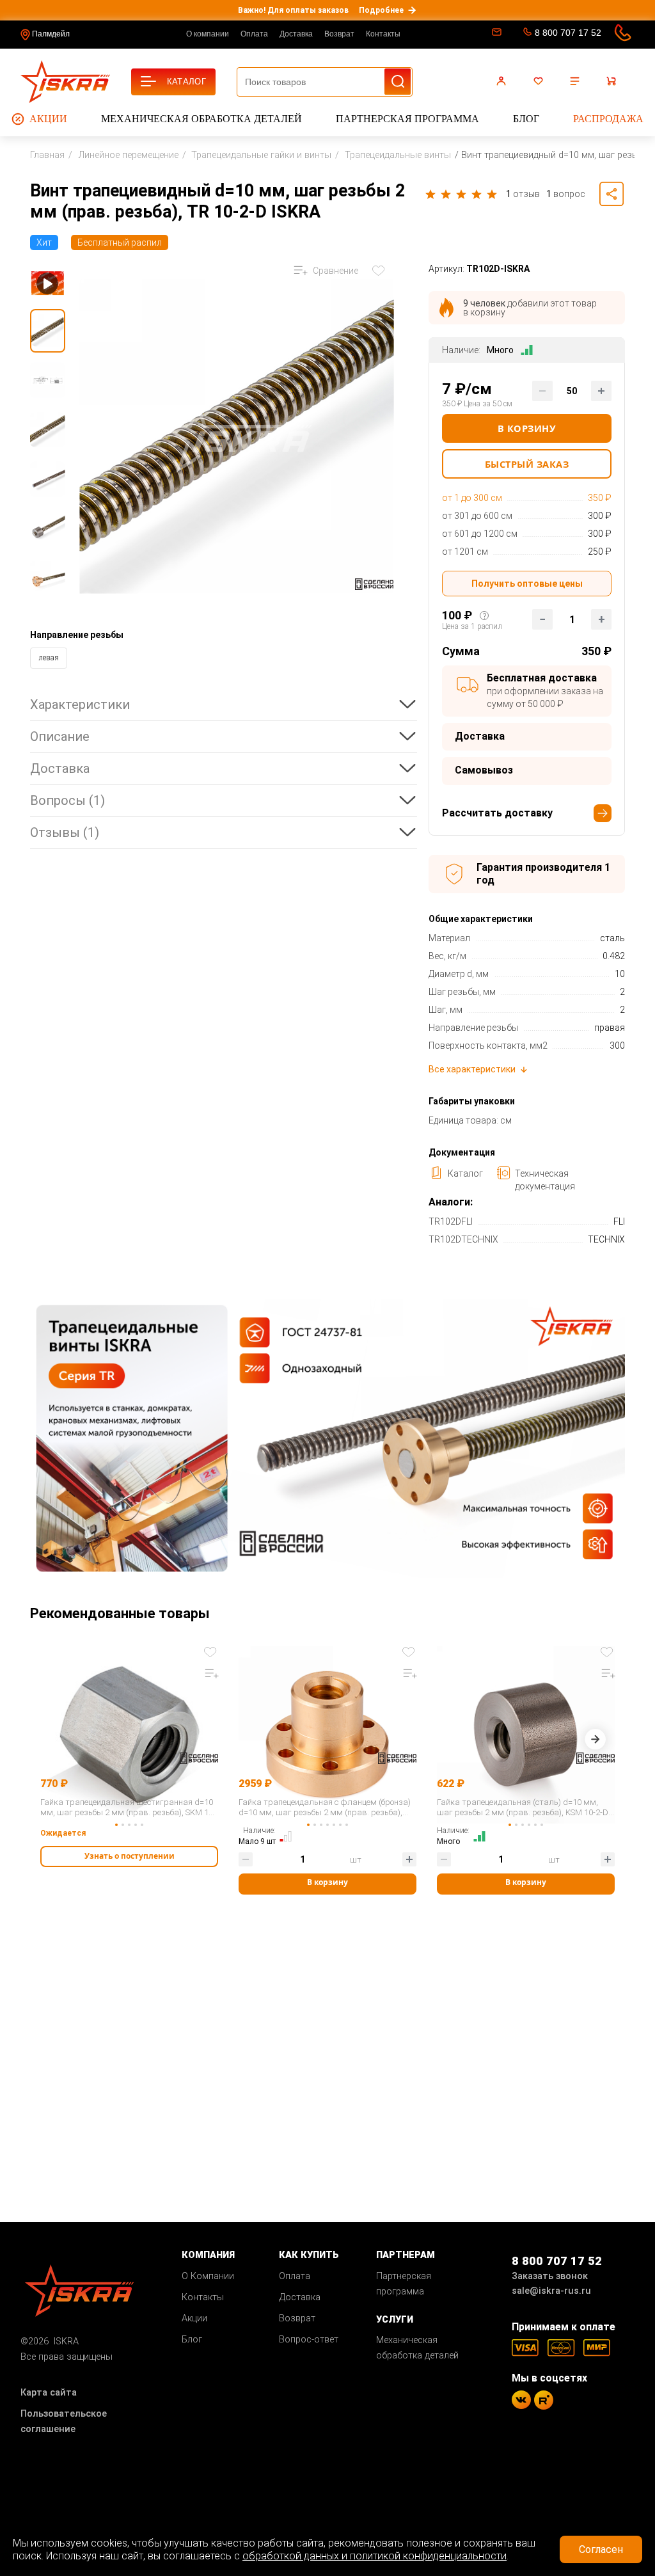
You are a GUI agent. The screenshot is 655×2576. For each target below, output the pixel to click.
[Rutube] (544, 2400)
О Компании (208, 2276)
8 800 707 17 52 (568, 33)
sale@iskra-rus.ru (495, 35)
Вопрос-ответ (309, 2340)
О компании (208, 34)
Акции (48, 119)
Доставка (296, 34)
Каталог (465, 1173)
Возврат (339, 34)
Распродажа (608, 119)
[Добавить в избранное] (212, 1651)
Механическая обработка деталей (201, 119)
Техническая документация (545, 1180)
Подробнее (381, 10)
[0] (540, 81)
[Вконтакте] (521, 2400)
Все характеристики (472, 1069)
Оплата (254, 34)
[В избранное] (381, 271)
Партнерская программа (407, 119)
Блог (526, 119)
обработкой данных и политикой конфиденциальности (375, 2556)
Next (595, 1742)
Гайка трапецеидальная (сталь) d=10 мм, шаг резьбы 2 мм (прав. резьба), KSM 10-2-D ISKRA (523, 1808)
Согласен (601, 2549)
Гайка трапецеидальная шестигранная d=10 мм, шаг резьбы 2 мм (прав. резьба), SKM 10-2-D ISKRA (128, 1808)
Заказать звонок (550, 2276)
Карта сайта (49, 2393)
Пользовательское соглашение (64, 2421)
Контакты (383, 34)
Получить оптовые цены (527, 584)
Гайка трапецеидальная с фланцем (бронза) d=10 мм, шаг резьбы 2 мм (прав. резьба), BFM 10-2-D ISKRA (325, 1808)
